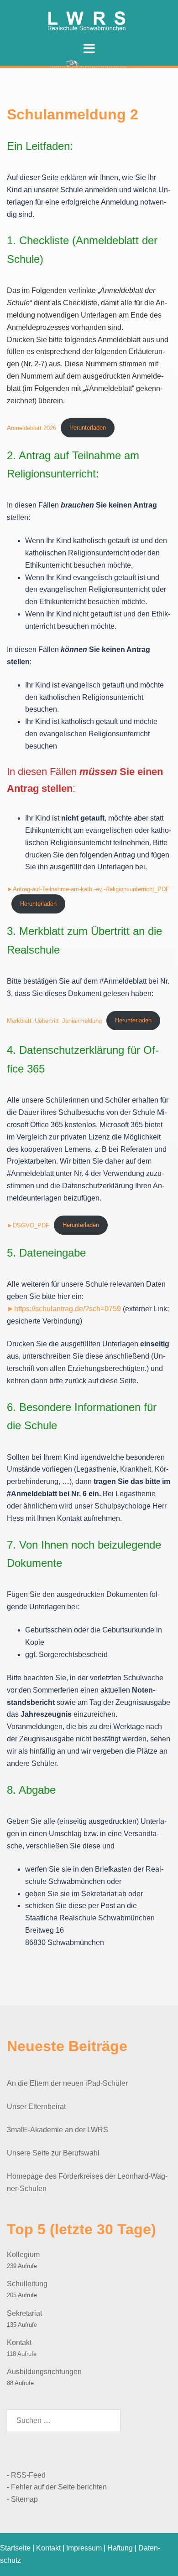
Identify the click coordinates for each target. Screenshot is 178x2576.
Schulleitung (27, 2284)
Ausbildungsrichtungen (44, 2372)
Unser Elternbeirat (36, 2106)
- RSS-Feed (26, 2475)
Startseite (15, 2548)
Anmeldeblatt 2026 (31, 428)
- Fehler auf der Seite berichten (57, 2487)
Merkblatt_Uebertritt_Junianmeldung (54, 1020)
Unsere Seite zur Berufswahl (53, 2153)
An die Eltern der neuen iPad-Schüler (67, 2083)
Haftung (120, 2548)
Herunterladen (88, 428)
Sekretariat (24, 2313)
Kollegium (23, 2255)
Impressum (84, 2548)
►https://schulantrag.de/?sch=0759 (64, 1309)
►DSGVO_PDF (28, 1225)
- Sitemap (22, 2499)
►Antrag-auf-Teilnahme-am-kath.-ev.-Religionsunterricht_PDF (88, 889)
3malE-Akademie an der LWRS (58, 2130)
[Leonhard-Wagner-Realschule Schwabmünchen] (89, 19)
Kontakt (19, 2343)
